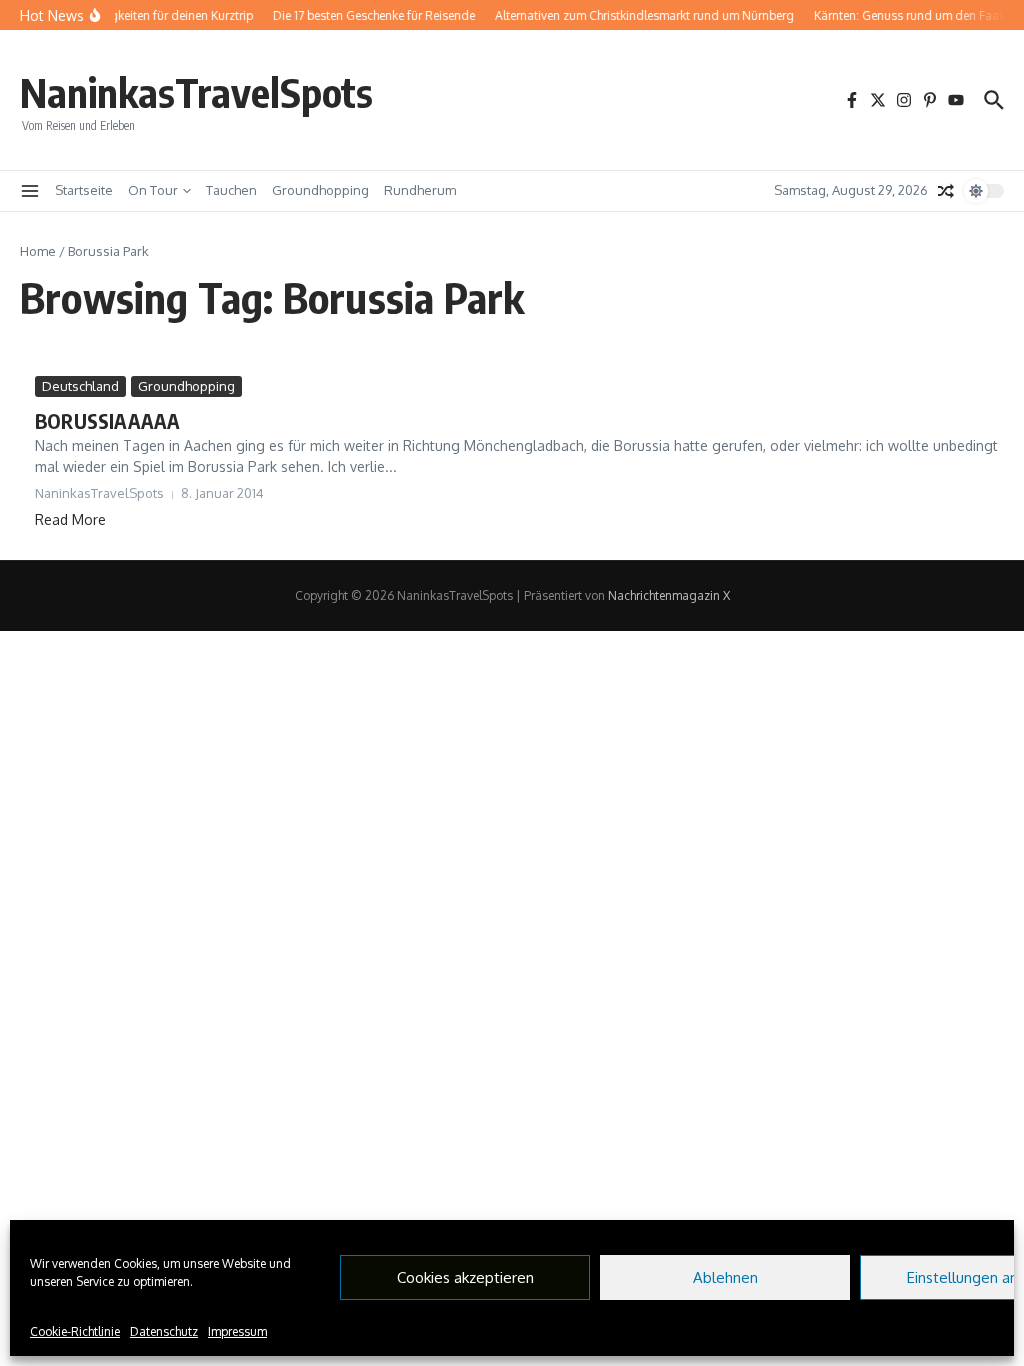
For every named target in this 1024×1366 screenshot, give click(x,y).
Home (38, 251)
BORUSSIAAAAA (107, 420)
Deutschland (80, 386)
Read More (70, 519)
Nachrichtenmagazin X (669, 595)
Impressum (237, 1331)
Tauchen (231, 190)
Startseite (84, 190)
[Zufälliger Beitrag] (946, 191)
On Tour (153, 190)
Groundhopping (320, 190)
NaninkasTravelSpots (196, 92)
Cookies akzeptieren (465, 1277)
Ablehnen (725, 1277)
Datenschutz (164, 1331)
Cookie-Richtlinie (75, 1331)
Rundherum (420, 190)
